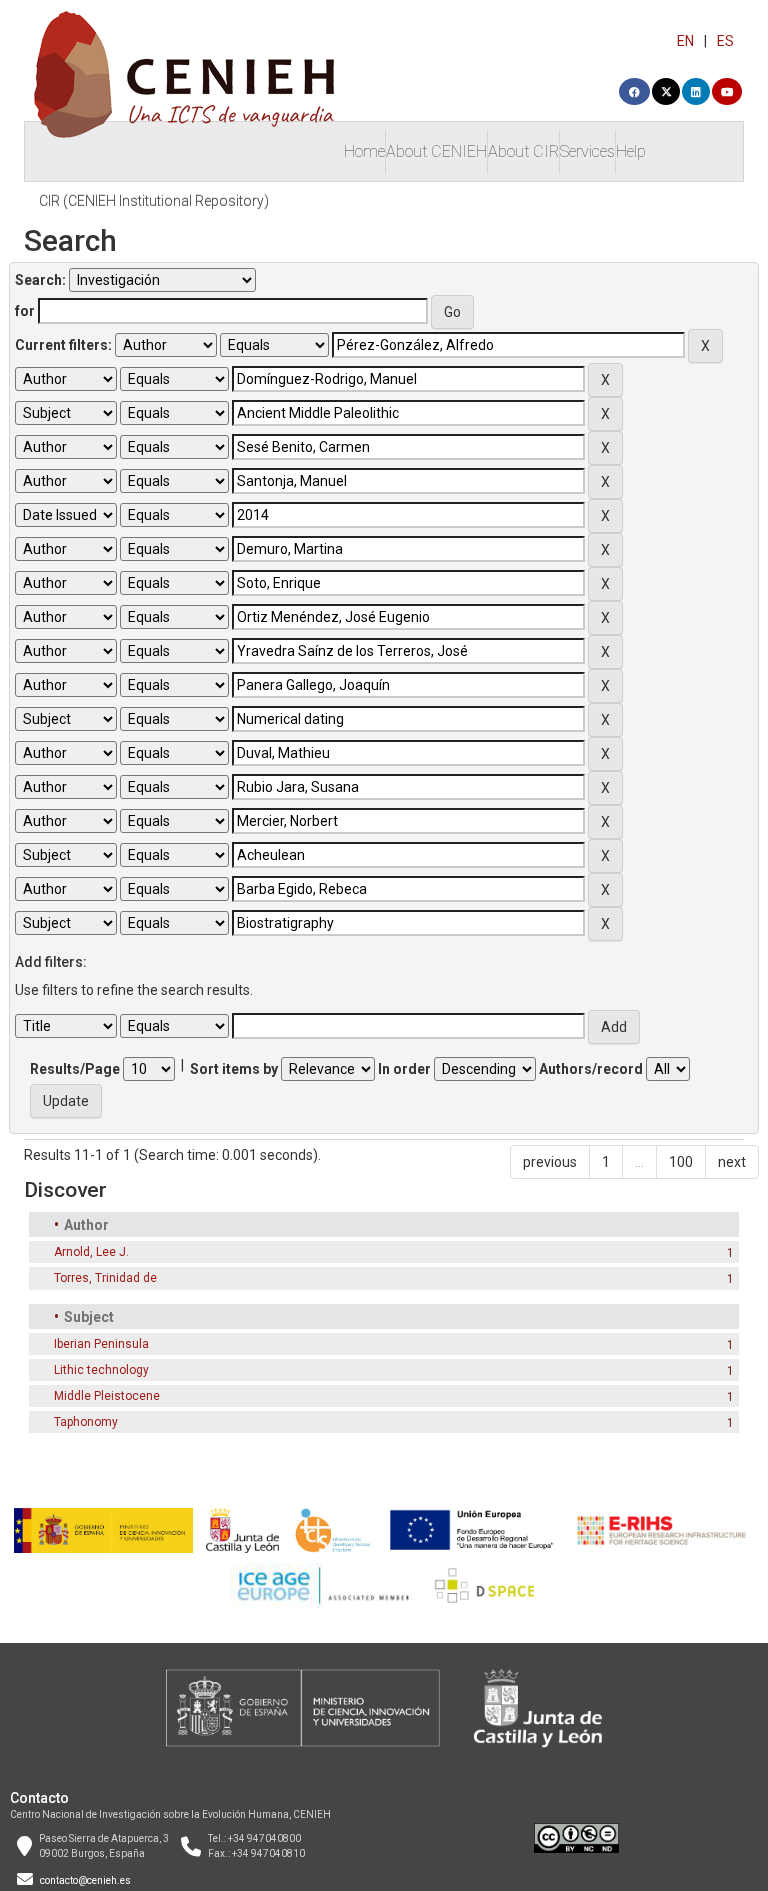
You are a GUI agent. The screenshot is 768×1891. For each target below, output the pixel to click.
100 (681, 1162)
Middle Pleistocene (107, 1396)
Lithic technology (101, 1370)
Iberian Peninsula (101, 1344)
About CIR (523, 151)
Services (587, 151)
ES (725, 41)
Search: (40, 280)
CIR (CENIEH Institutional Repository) (154, 201)
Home (364, 151)
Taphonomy (86, 1422)
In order (404, 1069)
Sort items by (234, 1069)
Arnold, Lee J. (91, 1252)
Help (631, 151)
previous (550, 1162)
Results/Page (75, 1069)
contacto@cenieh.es (85, 1880)
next (732, 1162)
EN (685, 41)
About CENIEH (436, 151)
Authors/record (591, 1069)
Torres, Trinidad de (105, 1278)
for (25, 311)
